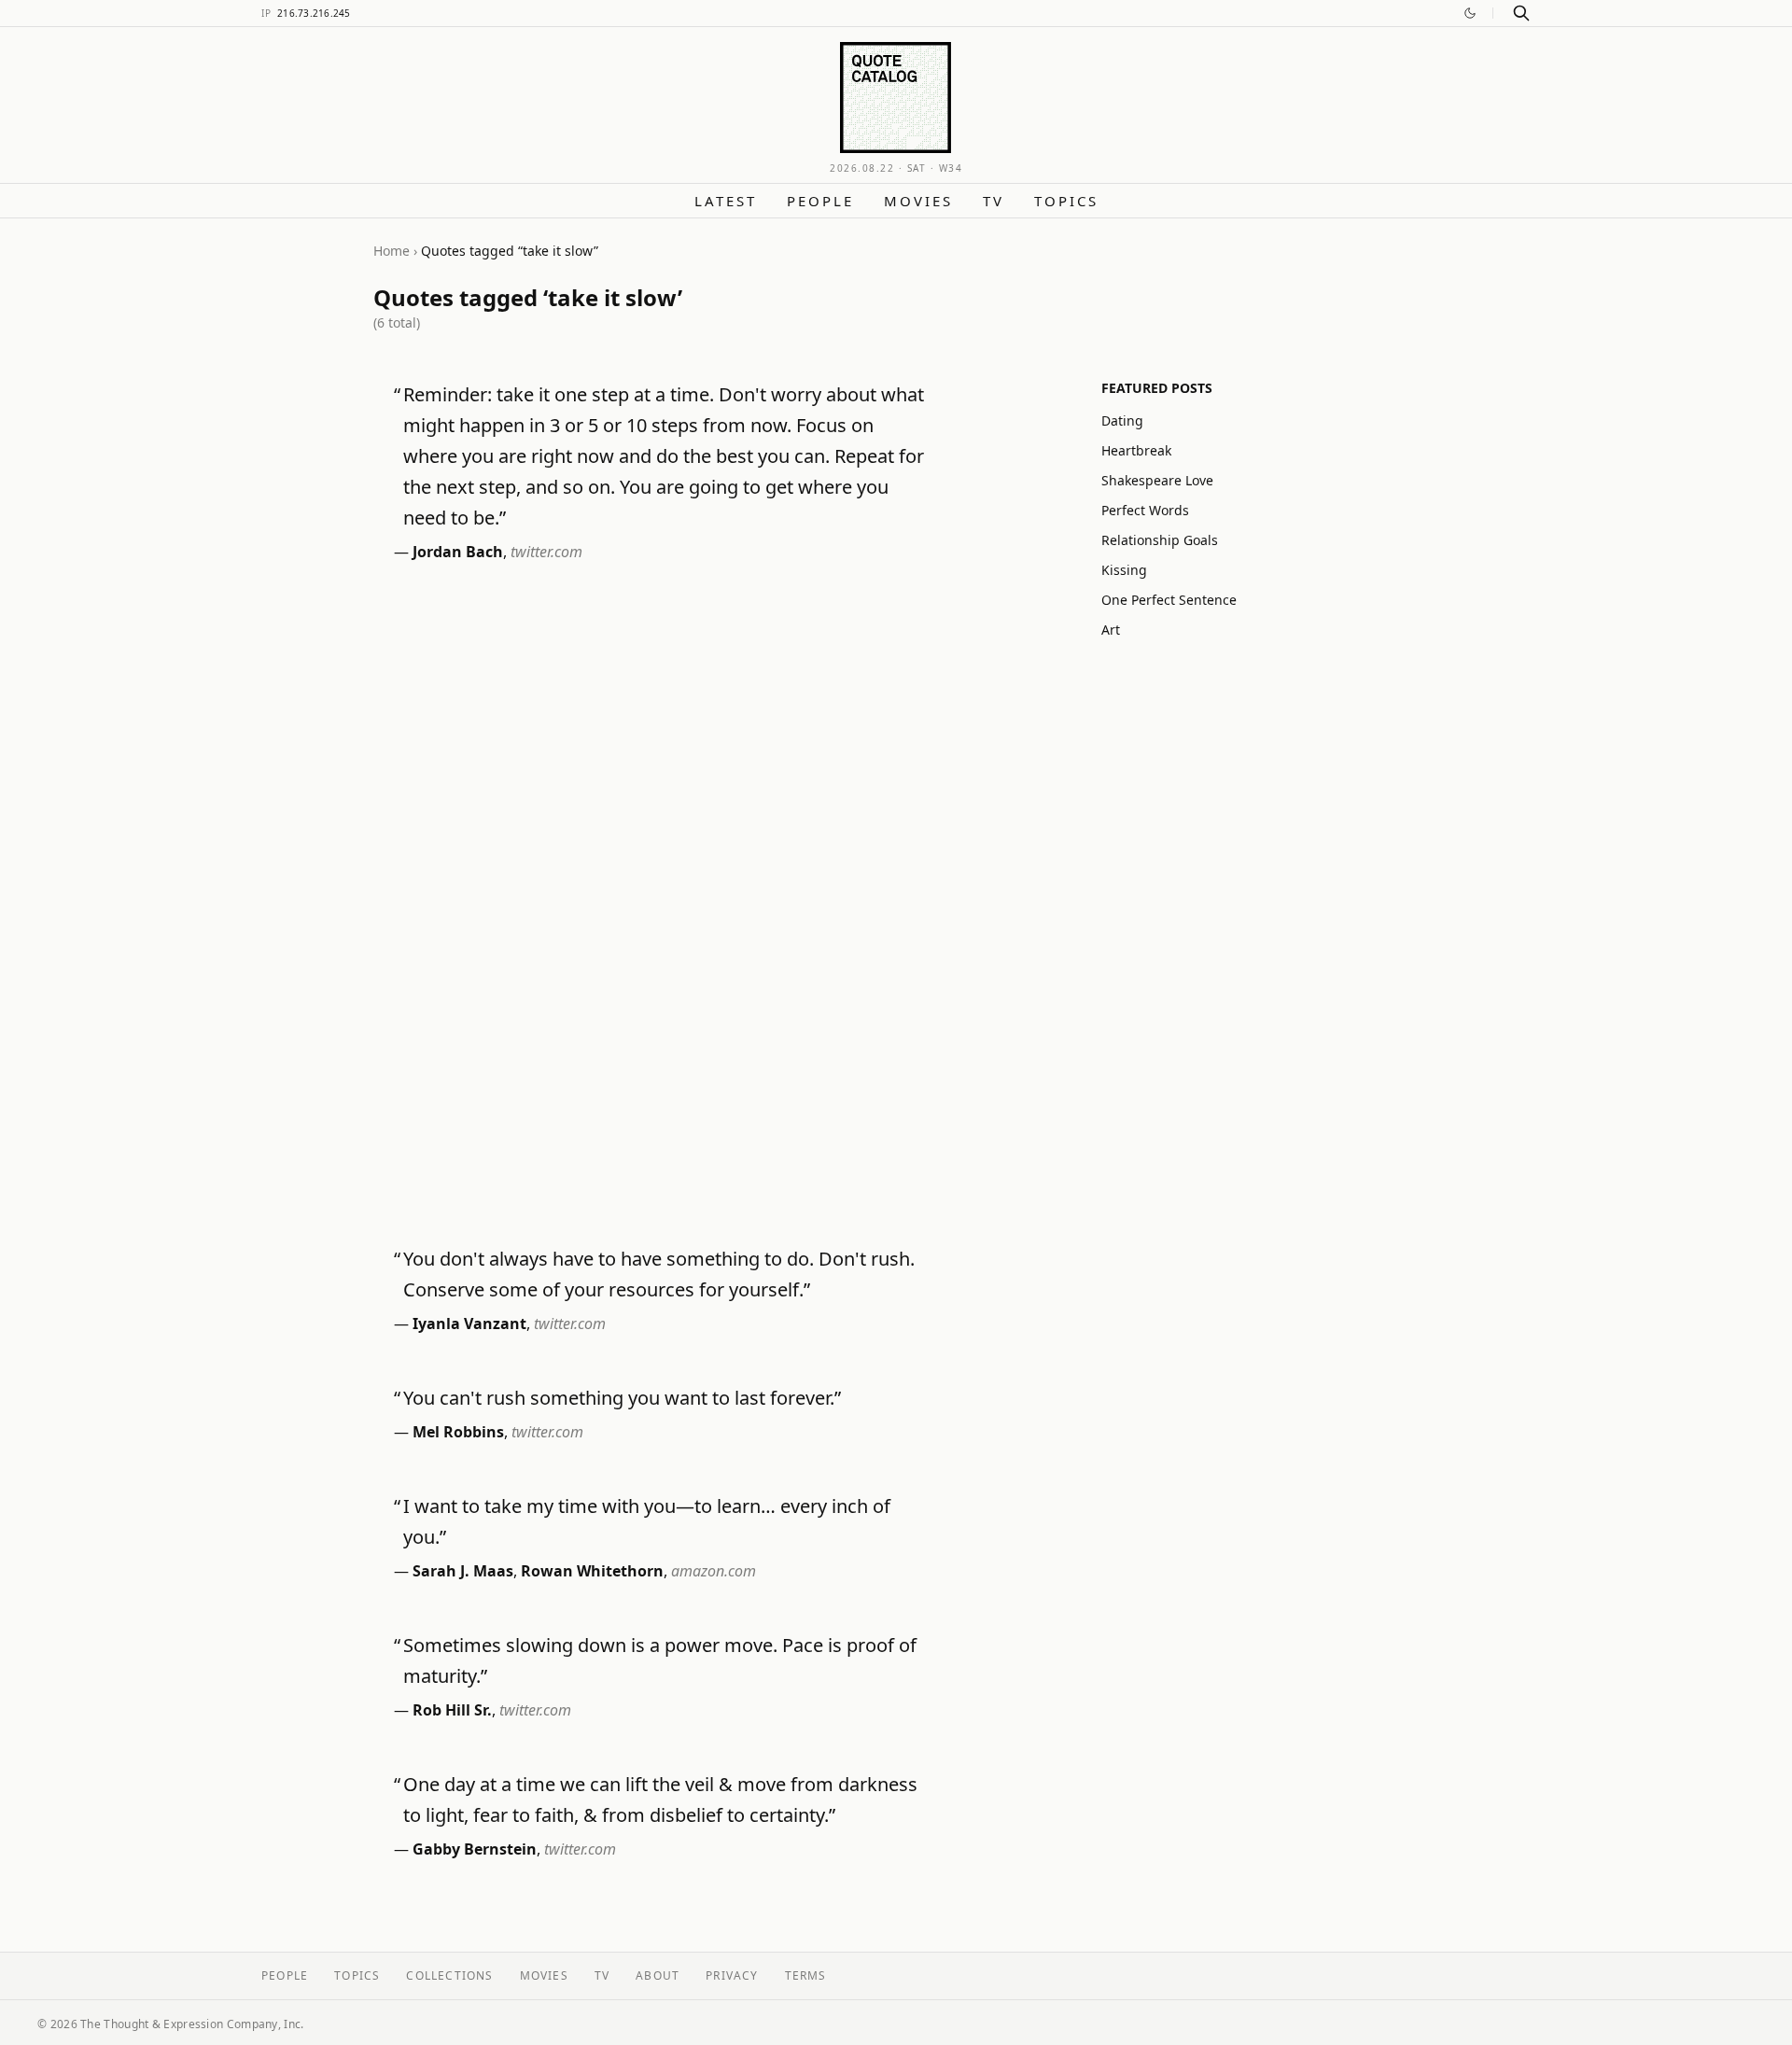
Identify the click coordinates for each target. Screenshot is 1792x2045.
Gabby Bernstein (475, 1849)
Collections (449, 1975)
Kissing (1124, 570)
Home (392, 251)
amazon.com (714, 1571)
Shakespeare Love (1157, 480)
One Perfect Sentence (1169, 600)
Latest (726, 201)
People (820, 201)
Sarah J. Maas (463, 1571)
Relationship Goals (1160, 540)
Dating (1122, 420)
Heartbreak (1136, 450)
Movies (918, 201)
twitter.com (546, 552)
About (658, 1975)
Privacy (732, 1975)
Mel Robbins (458, 1432)
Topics (1066, 201)
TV (994, 201)
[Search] (1521, 13)
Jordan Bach (458, 552)
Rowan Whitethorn (592, 1571)
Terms (806, 1975)
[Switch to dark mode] (1470, 13)
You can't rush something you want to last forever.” (622, 1398)
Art (1111, 630)
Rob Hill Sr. (452, 1710)
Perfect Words (1145, 510)
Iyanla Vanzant (469, 1324)
